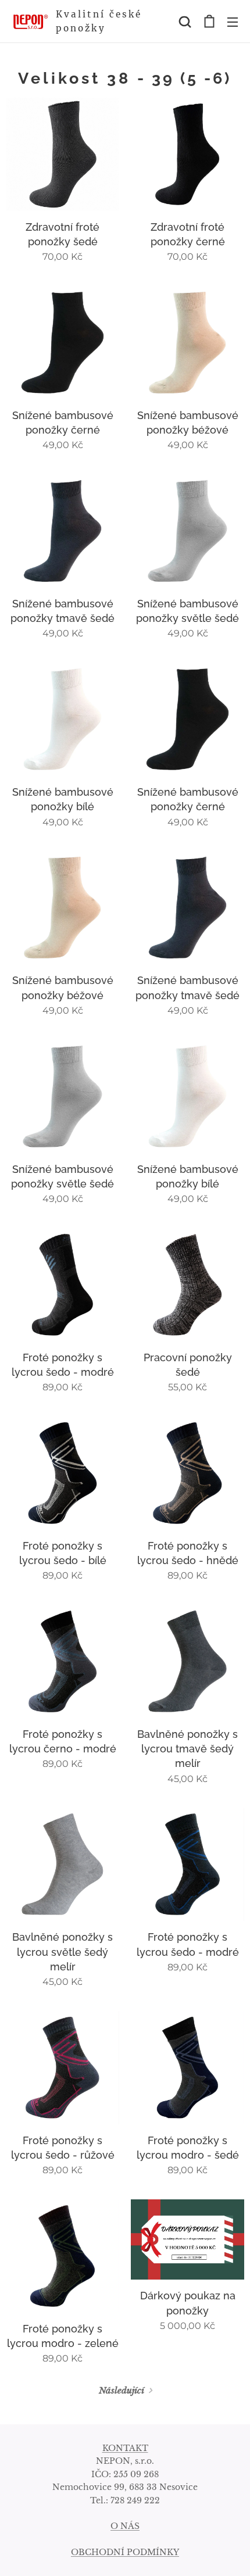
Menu (233, 22)
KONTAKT (125, 2448)
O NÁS (125, 2526)
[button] (185, 22)
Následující (122, 2390)
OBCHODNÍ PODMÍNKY (125, 2552)
